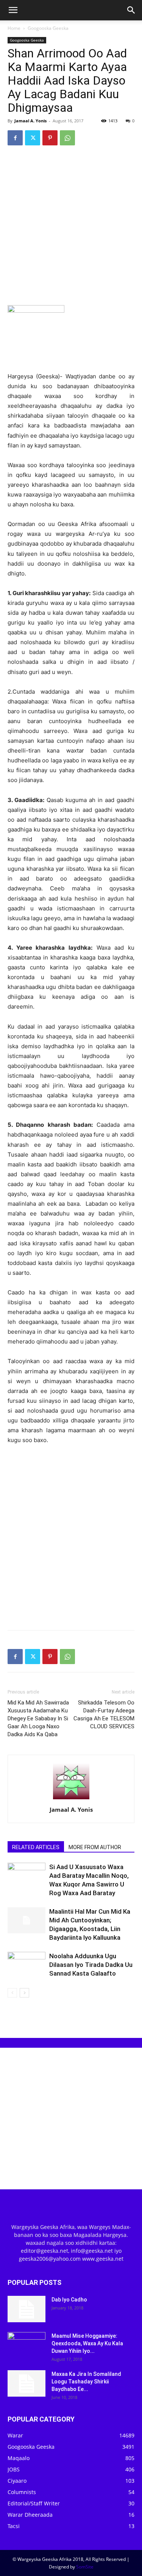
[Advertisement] (71, 226)
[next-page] (24, 1993)
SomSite (85, 2567)
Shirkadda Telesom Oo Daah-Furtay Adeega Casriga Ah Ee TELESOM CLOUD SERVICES (104, 1715)
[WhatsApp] (67, 138)
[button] (13, 10)
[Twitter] (33, 138)
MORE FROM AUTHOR (95, 1847)
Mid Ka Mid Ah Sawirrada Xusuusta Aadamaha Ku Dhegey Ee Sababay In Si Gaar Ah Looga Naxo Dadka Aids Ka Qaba (38, 1718)
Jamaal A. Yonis (30, 121)
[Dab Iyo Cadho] (27, 2309)
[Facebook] (15, 138)
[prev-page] (12, 1993)
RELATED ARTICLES (36, 1847)
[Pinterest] (50, 138)
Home (14, 28)
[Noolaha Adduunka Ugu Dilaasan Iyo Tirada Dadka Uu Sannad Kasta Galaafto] (27, 1965)
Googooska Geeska (48, 28)
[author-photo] (71, 1799)
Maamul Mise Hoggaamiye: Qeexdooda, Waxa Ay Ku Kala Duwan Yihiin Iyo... (87, 2343)
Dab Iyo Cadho (69, 2300)
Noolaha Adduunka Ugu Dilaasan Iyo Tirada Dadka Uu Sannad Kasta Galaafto (91, 1965)
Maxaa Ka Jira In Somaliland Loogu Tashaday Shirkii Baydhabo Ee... (86, 2382)
